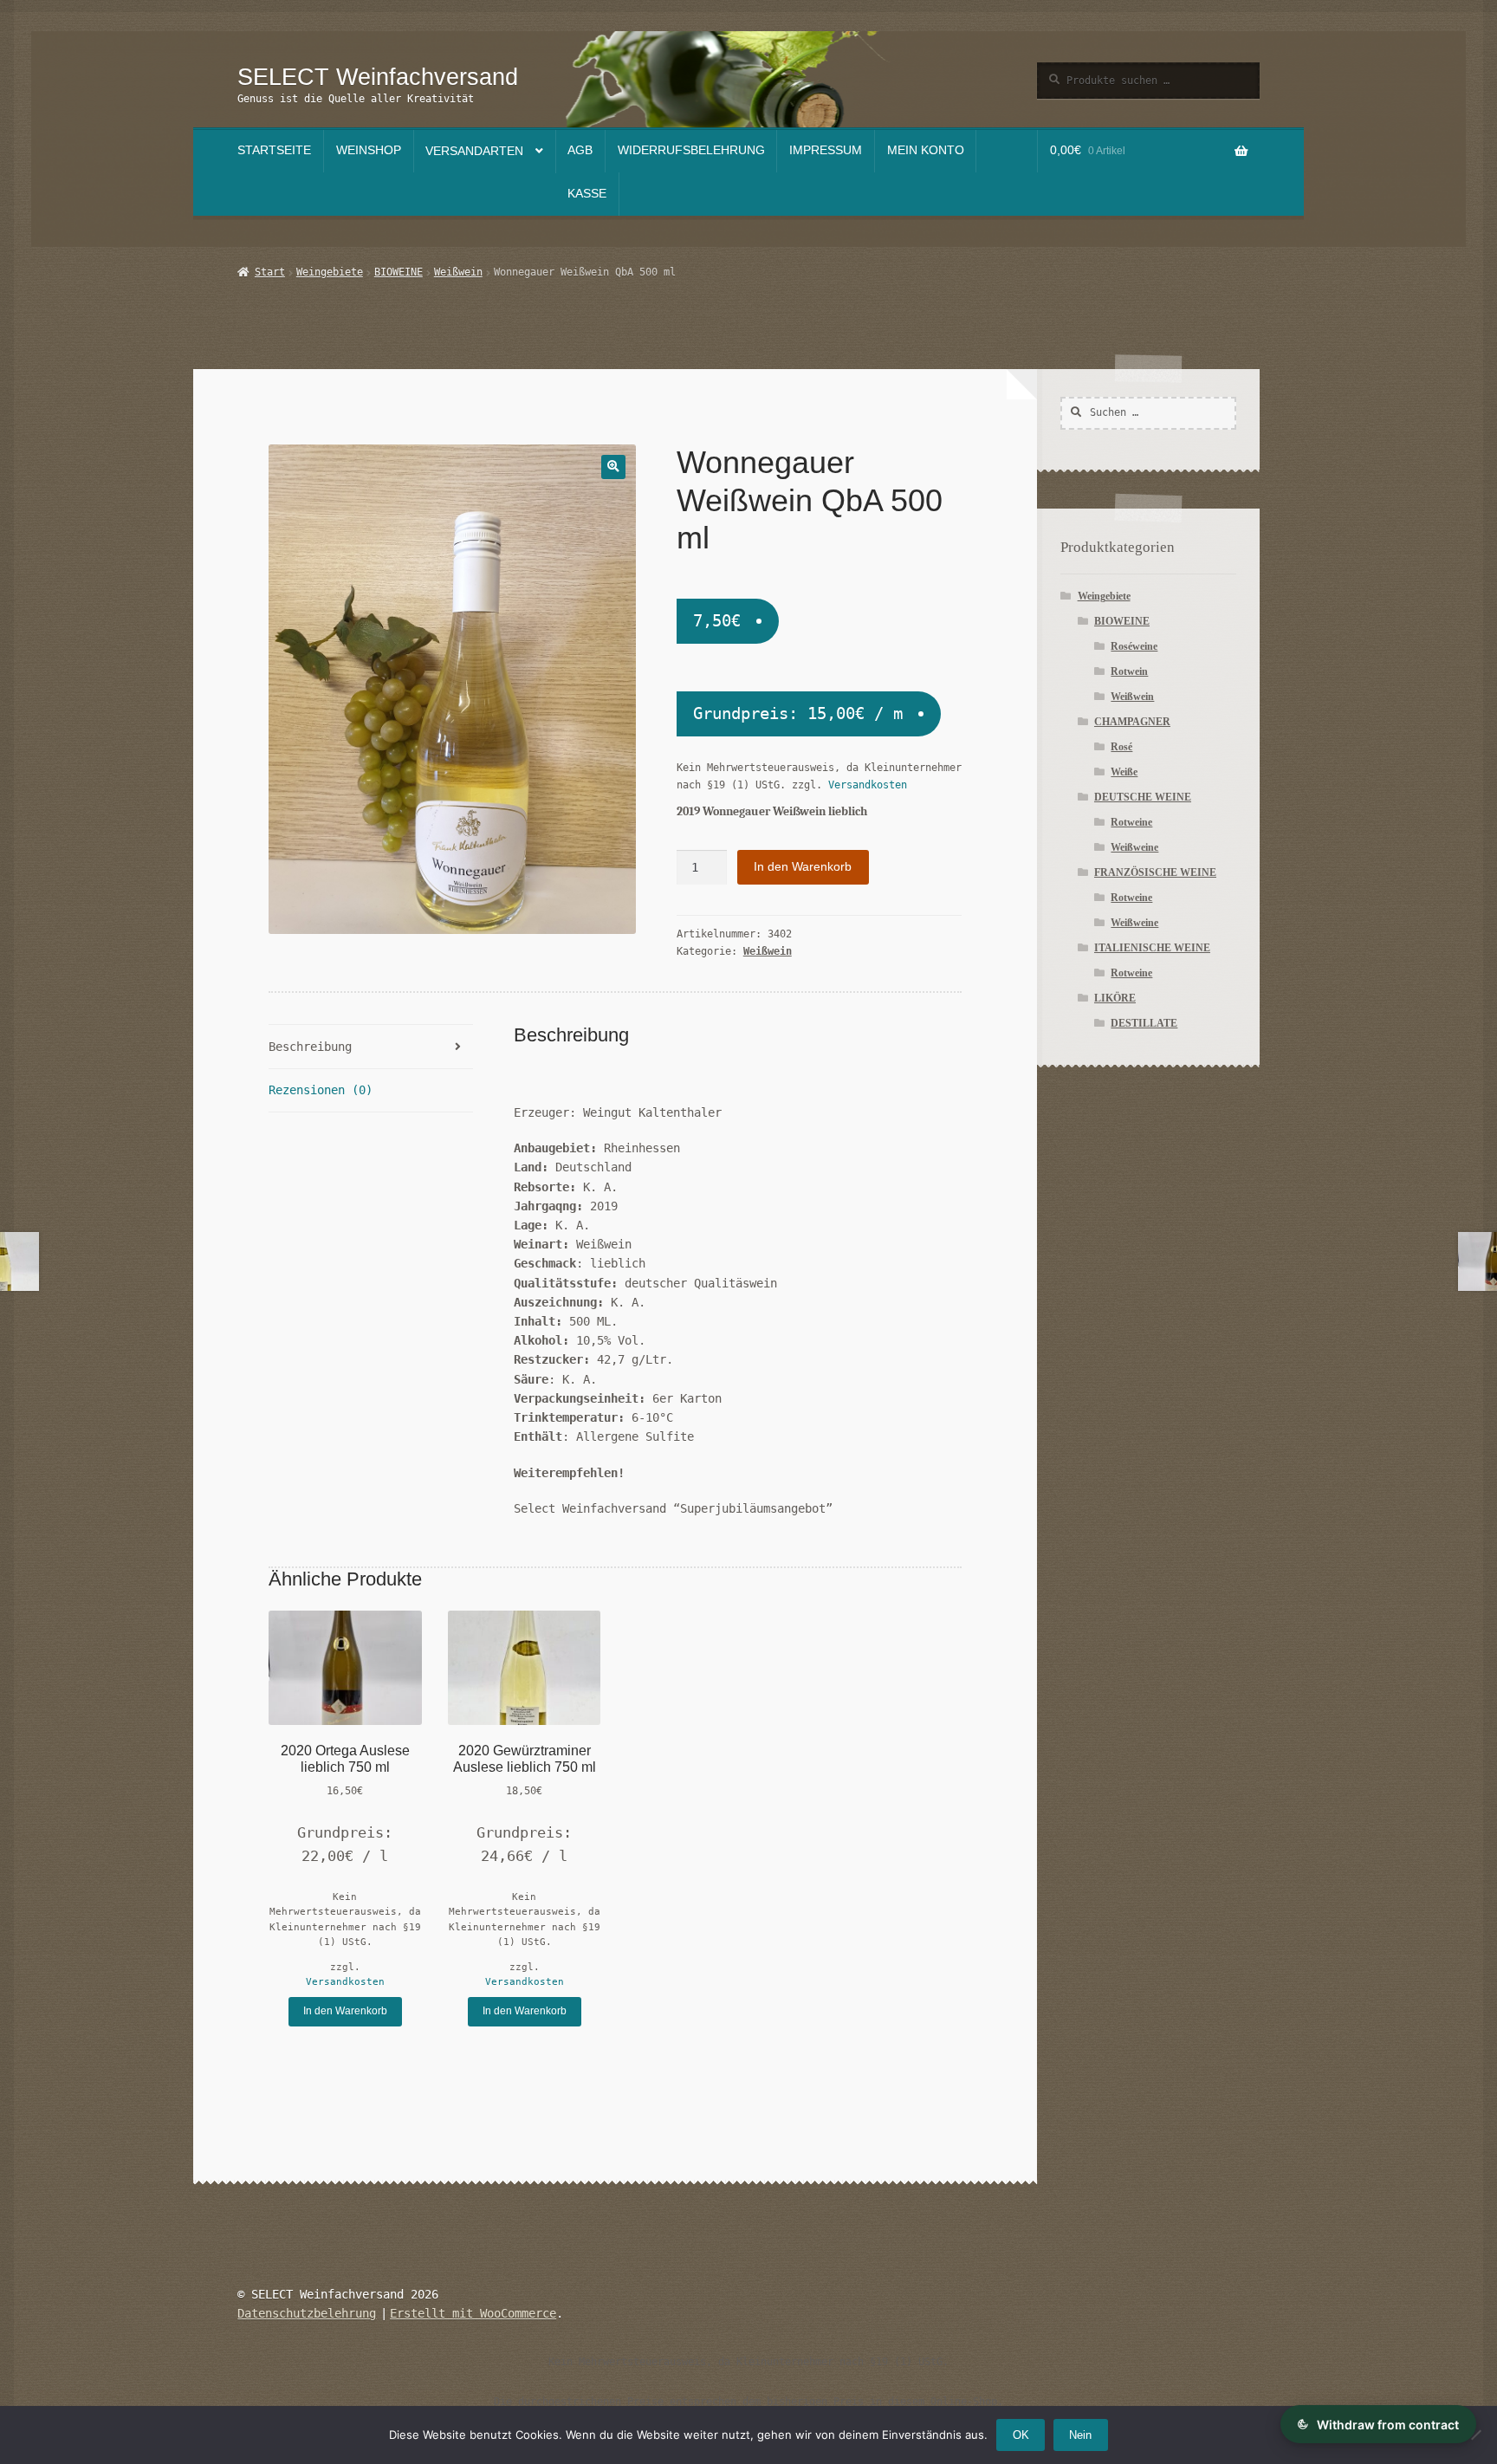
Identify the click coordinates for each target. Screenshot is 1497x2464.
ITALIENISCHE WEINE (1152, 948)
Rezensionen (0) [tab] (321, 1090)
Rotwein (1129, 671)
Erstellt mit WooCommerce (473, 2313)
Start (269, 272)
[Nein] (1475, 2435)
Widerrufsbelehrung (691, 150)
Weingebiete (330, 272)
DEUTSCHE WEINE (1143, 797)
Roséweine (1134, 646)
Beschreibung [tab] (310, 1047)
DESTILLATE (1144, 1023)
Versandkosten (868, 785)
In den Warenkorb (803, 867)
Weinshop (369, 150)
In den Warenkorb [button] (345, 2011)
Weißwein (458, 272)
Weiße (1124, 772)
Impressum (826, 150)
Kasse (587, 194)
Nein (1080, 2435)
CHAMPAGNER (1132, 722)
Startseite (274, 150)
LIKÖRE (1115, 998)
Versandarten (474, 151)
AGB (580, 150)
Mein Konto (926, 150)
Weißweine (1134, 847)
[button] (613, 467)
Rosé (1121, 747)
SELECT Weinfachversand (378, 77)
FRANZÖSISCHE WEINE (1155, 872)
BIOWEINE (399, 272)
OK (1021, 2435)
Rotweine (1131, 822)
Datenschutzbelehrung (307, 2313)
